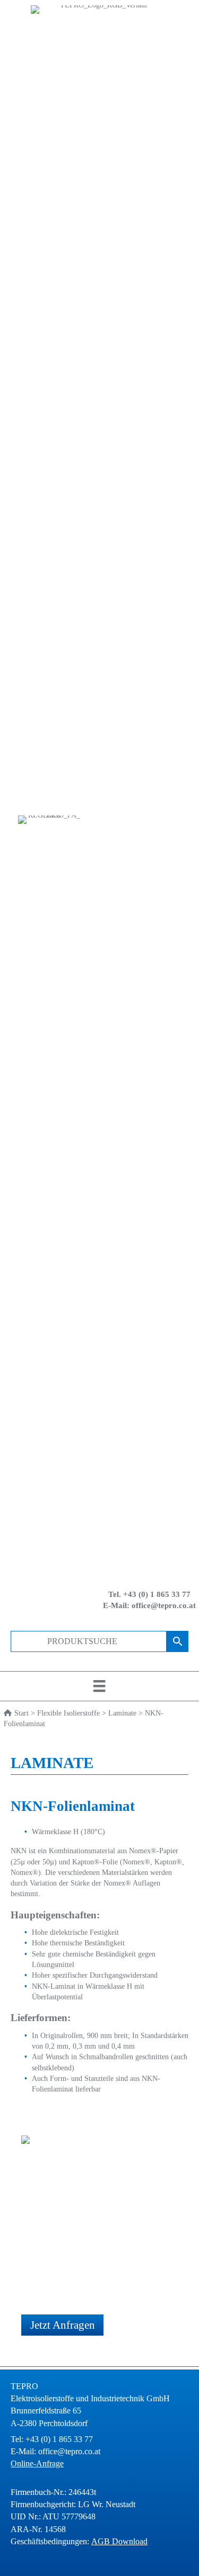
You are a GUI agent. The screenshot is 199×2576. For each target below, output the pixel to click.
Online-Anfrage (37, 2463)
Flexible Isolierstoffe (68, 1713)
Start (21, 1713)
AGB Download (119, 2541)
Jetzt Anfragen (63, 2325)
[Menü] (99, 1686)
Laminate (122, 1713)
